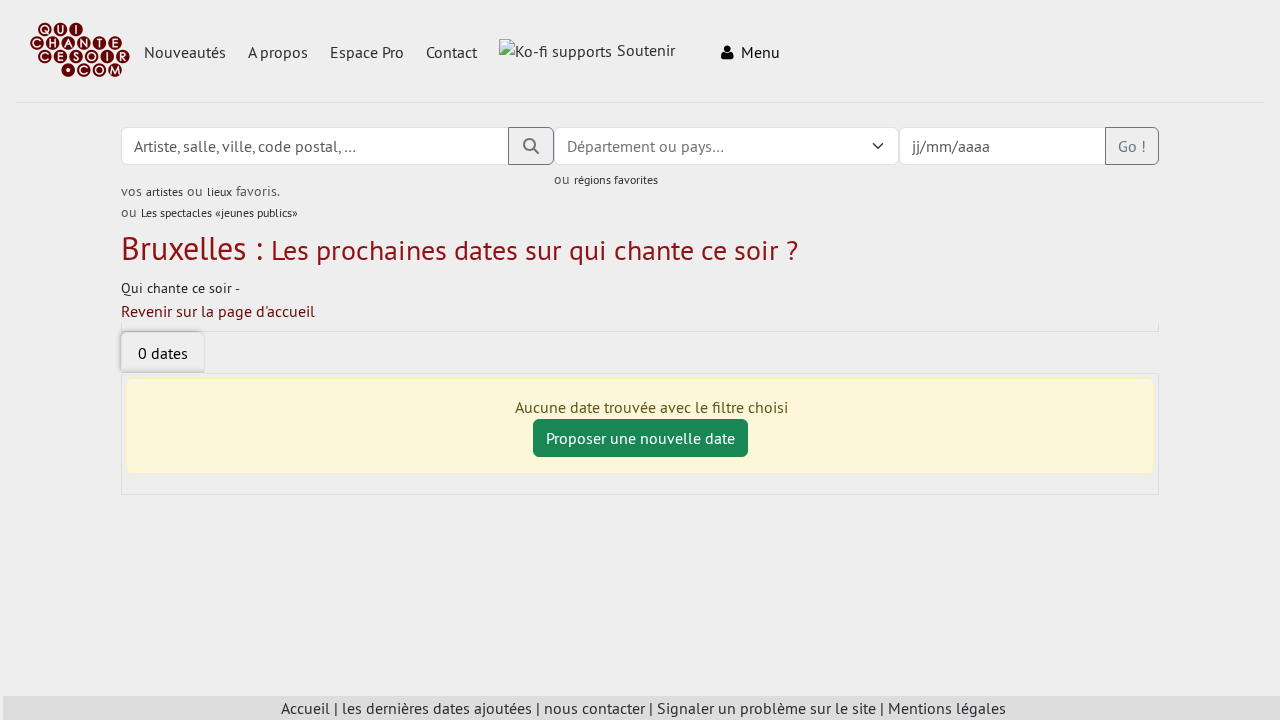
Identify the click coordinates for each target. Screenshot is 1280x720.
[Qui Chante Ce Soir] (80, 52)
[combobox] (707, 146)
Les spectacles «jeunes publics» (219, 212)
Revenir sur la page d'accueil (218, 311)
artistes (164, 191)
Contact (451, 52)
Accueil (305, 708)
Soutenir (646, 50)
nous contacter (594, 708)
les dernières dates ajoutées (437, 708)
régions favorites (616, 179)
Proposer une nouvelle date (640, 438)
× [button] (853, 146)
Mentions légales (947, 708)
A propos (278, 52)
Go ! (1132, 146)
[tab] (163, 353)
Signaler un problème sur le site (766, 708)
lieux (219, 191)
